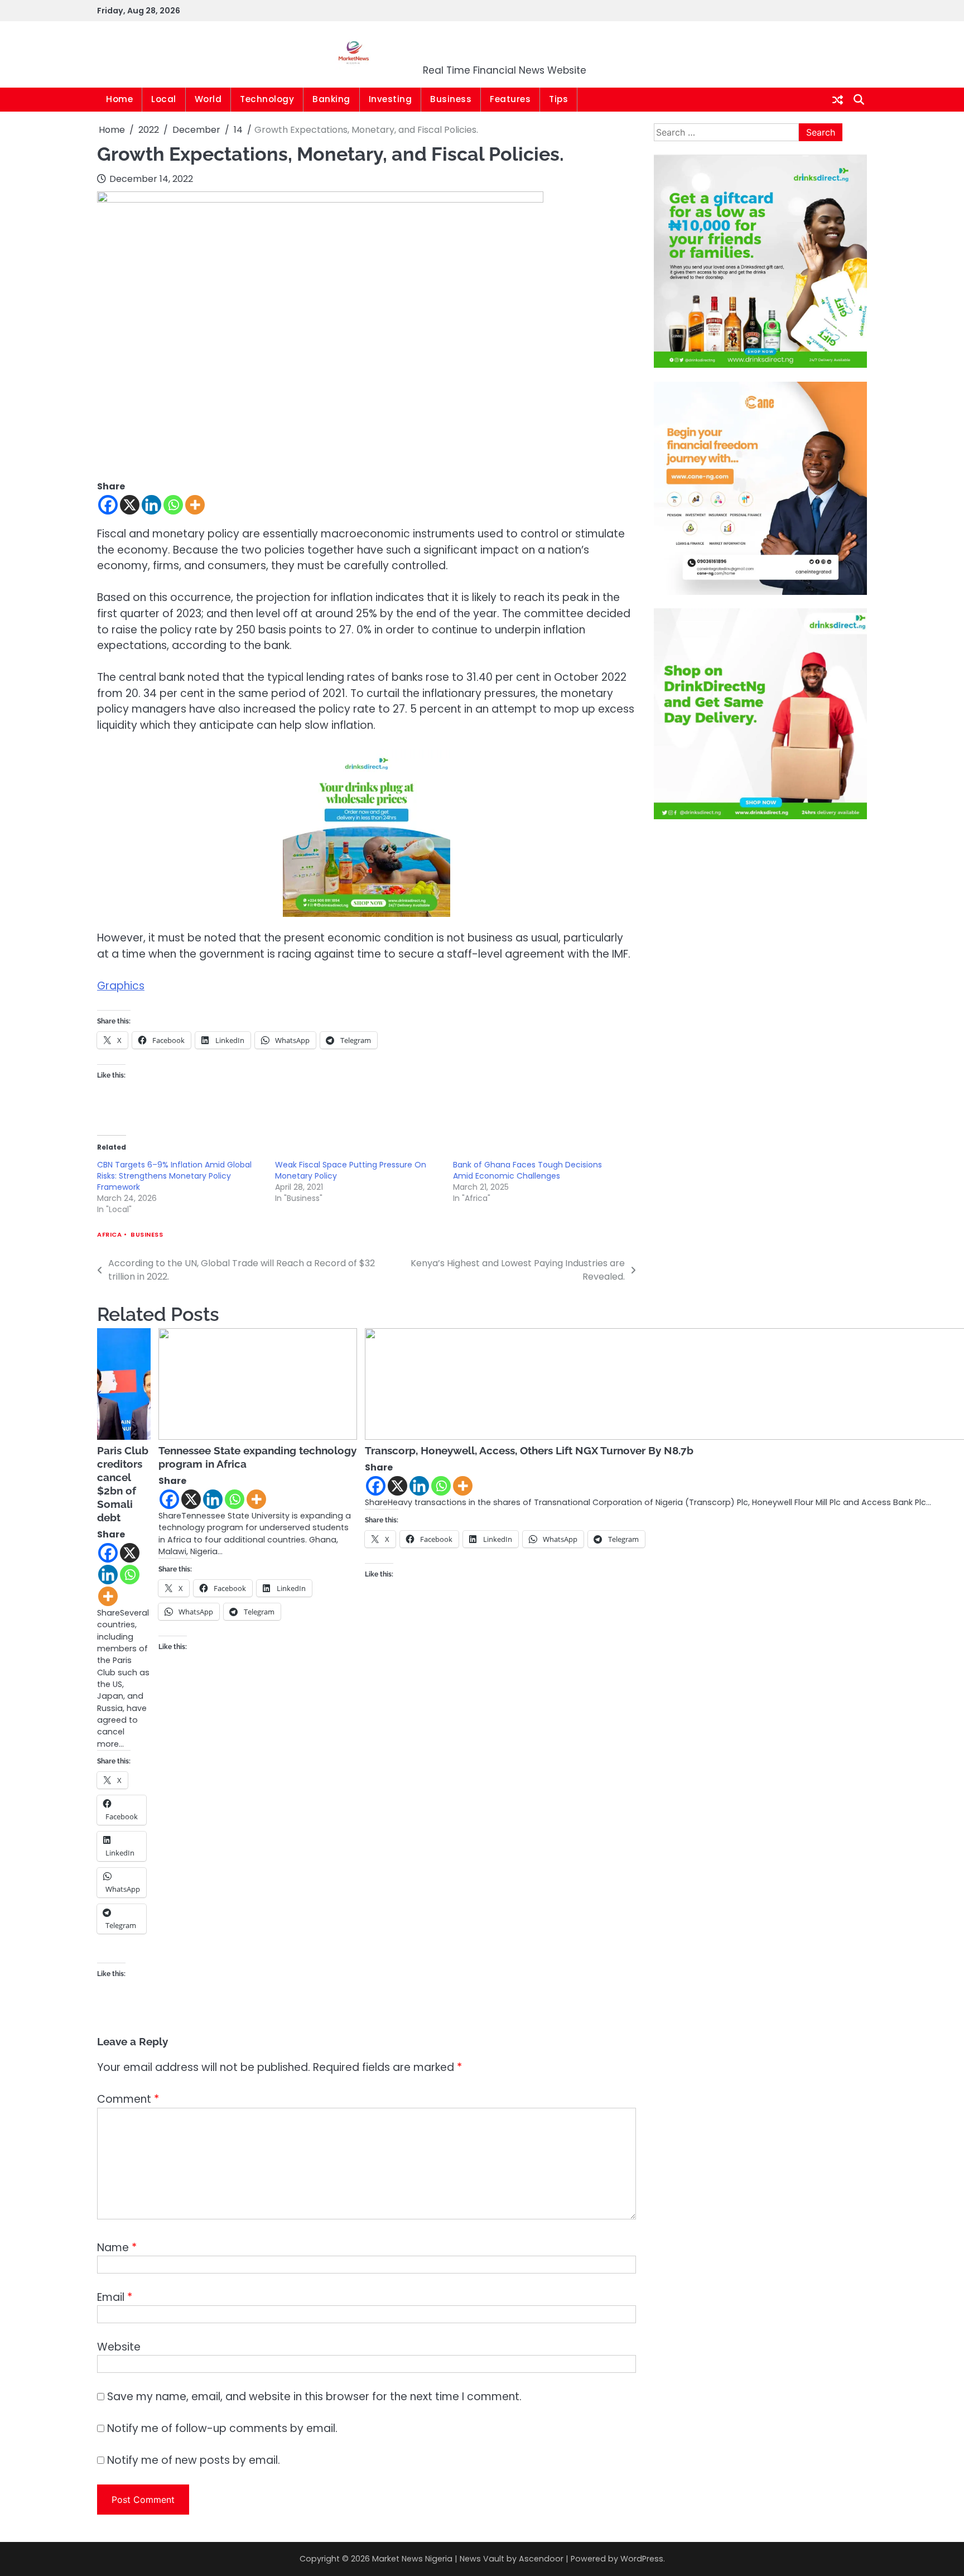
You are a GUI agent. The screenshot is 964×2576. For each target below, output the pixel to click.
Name (117, 2248)
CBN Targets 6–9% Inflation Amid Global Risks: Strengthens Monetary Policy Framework (174, 1176)
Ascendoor (541, 2559)
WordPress (642, 2559)
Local (164, 99)
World (208, 99)
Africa (109, 1235)
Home (119, 99)
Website (119, 2347)
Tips (558, 99)
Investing (391, 99)
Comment (128, 2099)
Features (510, 99)
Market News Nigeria (505, 47)
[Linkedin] (151, 505)
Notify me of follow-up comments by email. (222, 2428)
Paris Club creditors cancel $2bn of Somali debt (123, 1484)
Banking (331, 99)
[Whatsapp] (173, 505)
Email (115, 2297)
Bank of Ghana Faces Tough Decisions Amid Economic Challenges (527, 1170)
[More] (195, 505)
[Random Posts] (838, 100)
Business (451, 99)
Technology (267, 99)
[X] (130, 505)
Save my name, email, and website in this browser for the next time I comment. (314, 2397)
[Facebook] (108, 505)
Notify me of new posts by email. (194, 2460)
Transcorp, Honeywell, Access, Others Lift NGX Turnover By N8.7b (529, 1450)
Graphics (121, 986)
